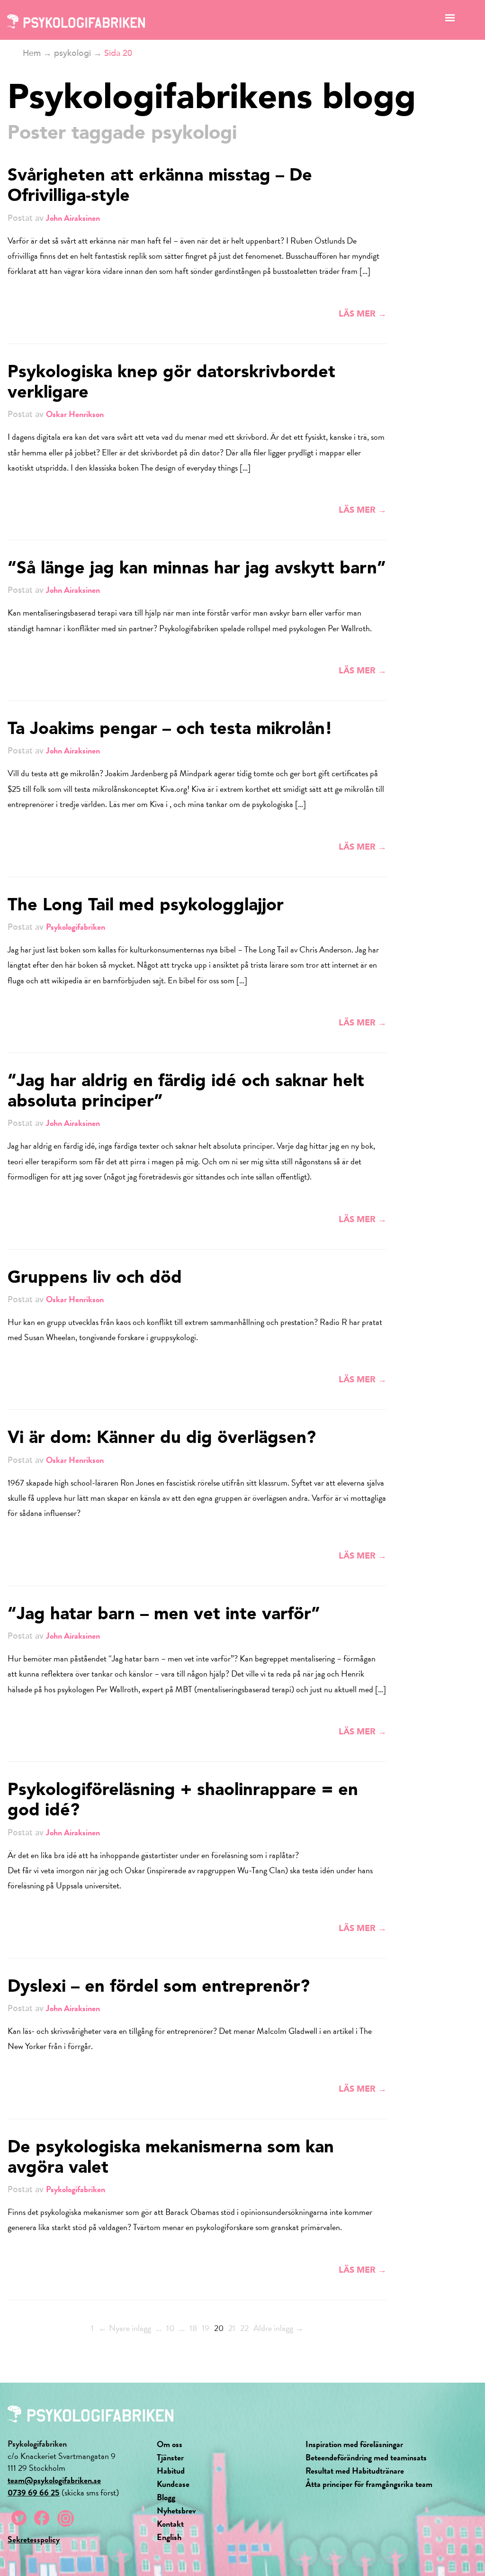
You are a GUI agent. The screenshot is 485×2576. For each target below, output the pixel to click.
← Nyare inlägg (125, 2328)
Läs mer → (363, 314)
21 (232, 2328)
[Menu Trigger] (450, 20)
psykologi (72, 53)
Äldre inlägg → (278, 2328)
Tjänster (170, 2457)
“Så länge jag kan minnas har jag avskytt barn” (197, 569)
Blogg (166, 2497)
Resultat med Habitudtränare (355, 2471)
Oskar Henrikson (75, 414)
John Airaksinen (73, 218)
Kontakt (170, 2524)
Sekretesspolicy (34, 2539)
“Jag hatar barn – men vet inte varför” (164, 1615)
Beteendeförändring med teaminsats (366, 2457)
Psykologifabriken (76, 927)
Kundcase (173, 2484)
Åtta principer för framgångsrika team (369, 2484)
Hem (32, 53)
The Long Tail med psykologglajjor (146, 906)
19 (206, 2328)
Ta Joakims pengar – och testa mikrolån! (170, 730)
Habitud (171, 2471)
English (169, 2537)
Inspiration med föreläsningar (354, 2444)
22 (244, 2328)
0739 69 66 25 (34, 2492)
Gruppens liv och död (95, 1279)
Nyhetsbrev (176, 2510)
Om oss (170, 2444)
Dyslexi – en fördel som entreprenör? (159, 1987)
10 (170, 2328)
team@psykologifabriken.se (54, 2480)
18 (193, 2328)
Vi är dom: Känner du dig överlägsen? (162, 1439)
